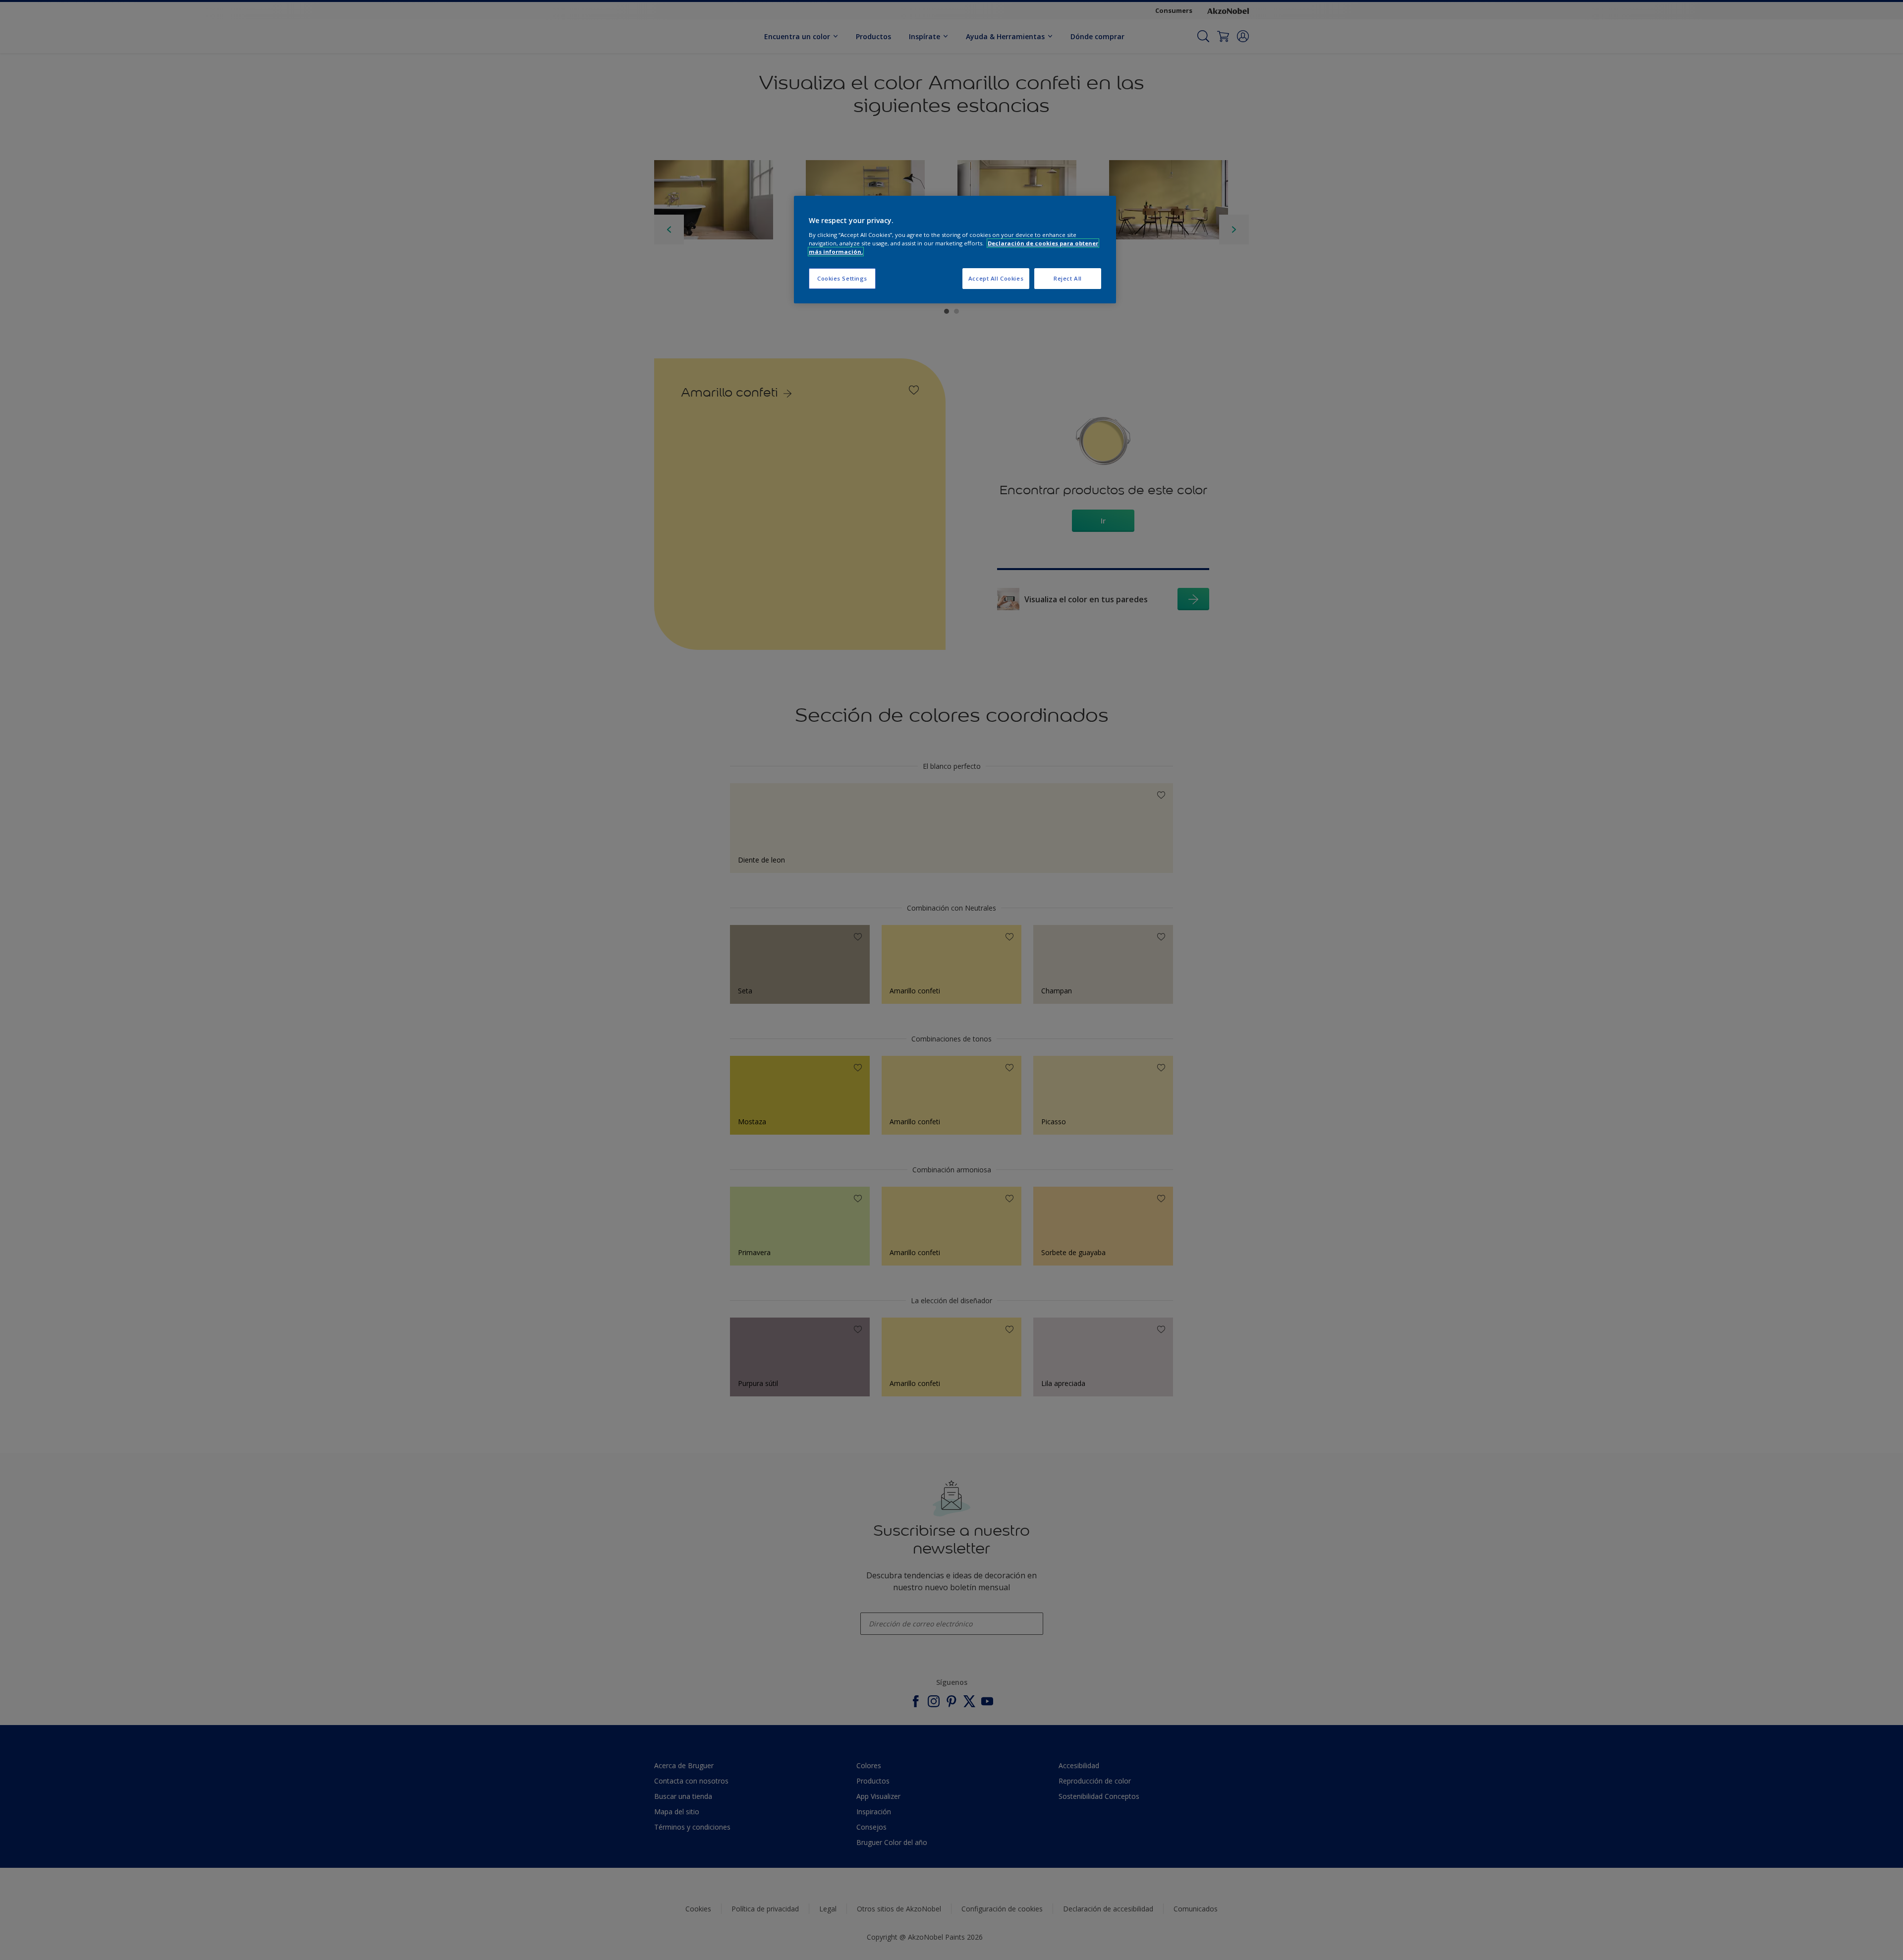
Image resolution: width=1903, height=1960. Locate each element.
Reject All (1068, 278)
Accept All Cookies (996, 278)
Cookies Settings (842, 278)
